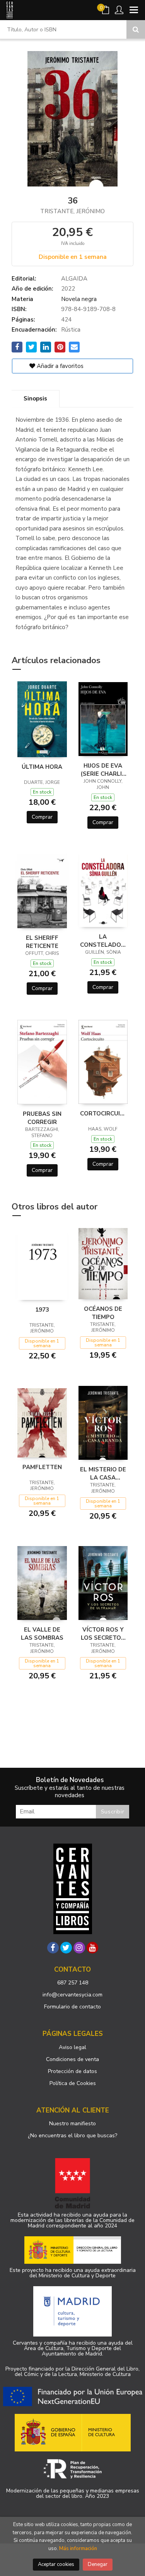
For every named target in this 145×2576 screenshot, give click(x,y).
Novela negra (79, 299)
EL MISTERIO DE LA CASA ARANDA (103, 1473)
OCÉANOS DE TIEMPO (103, 1313)
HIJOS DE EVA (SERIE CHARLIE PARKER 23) (103, 770)
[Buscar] (136, 29)
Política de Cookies (73, 2083)
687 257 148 (73, 1983)
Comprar (42, 817)
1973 (42, 1310)
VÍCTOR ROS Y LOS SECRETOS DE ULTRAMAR (103, 1634)
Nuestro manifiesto (72, 2124)
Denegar (98, 2564)
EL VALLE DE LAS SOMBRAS (42, 1634)
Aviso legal (72, 2047)
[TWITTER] (66, 1948)
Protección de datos (72, 2071)
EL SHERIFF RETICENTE (42, 942)
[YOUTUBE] (92, 1948)
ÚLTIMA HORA (42, 767)
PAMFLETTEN (42, 1467)
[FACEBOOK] (53, 1948)
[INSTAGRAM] (79, 1948)
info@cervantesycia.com (72, 1995)
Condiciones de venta (72, 2059)
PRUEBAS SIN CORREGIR (42, 1118)
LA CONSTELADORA (103, 941)
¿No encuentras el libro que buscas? (72, 2136)
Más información (78, 2549)
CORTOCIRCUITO (103, 1114)
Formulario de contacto (72, 2007)
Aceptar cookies (56, 2564)
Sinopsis (35, 399)
